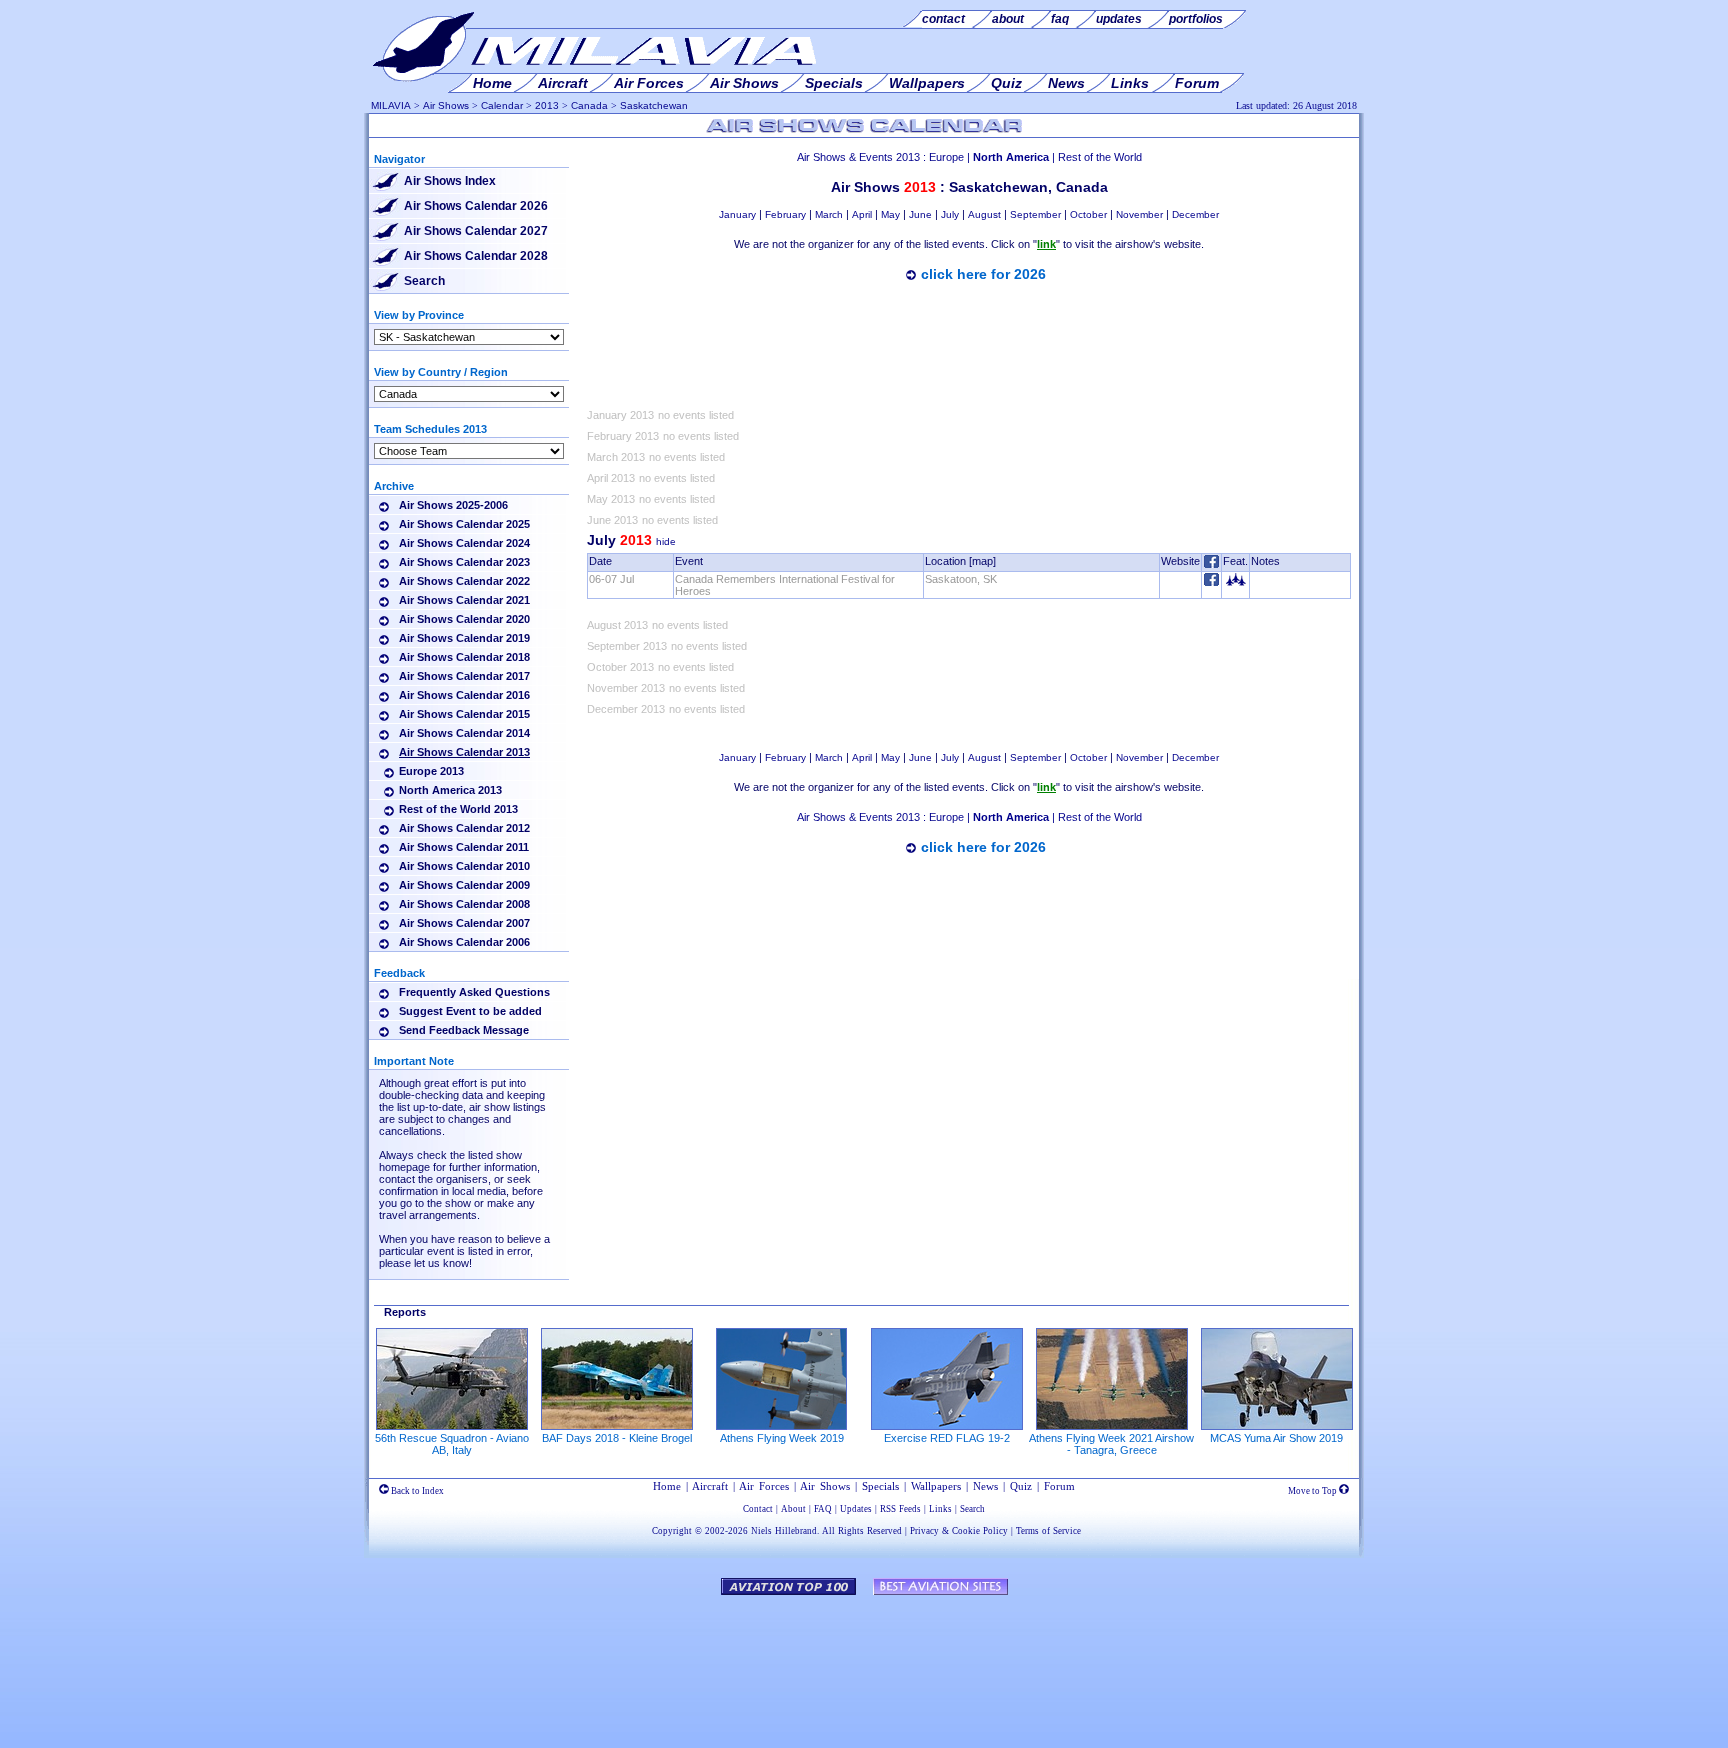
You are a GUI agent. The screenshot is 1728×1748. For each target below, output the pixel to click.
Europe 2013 (431, 771)
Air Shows (446, 105)
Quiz (1021, 1486)
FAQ (823, 1509)
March (829, 214)
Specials (880, 1486)
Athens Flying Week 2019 (782, 1438)
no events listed (696, 415)
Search (424, 281)
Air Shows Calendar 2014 (464, 733)
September (1035, 214)
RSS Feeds (900, 1509)
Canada (589, 105)
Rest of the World (1100, 157)
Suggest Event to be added (470, 1011)
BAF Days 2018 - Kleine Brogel (617, 1438)
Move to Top (1313, 1491)
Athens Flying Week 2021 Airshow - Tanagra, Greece (1111, 1444)
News (985, 1486)
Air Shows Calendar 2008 (464, 904)
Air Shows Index (450, 181)
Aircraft (710, 1486)
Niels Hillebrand (784, 1531)
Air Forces (764, 1486)
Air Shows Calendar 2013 (464, 752)
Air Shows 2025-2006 (453, 505)
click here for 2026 (983, 274)
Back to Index (416, 1491)
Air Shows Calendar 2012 (464, 828)
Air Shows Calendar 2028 (476, 256)
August (984, 214)
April (862, 214)
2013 (547, 105)
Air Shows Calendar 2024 (464, 543)
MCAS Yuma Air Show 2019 (1276, 1438)
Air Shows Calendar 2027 (476, 231)
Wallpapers (936, 1486)
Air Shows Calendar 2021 (464, 600)
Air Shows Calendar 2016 (464, 695)
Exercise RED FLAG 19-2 (947, 1438)
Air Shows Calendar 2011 (464, 847)
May (890, 214)
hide (666, 541)
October (1088, 214)
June (920, 214)
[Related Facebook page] (1211, 582)
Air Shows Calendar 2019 (464, 638)
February (785, 214)
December (1195, 214)
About (793, 1509)
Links (940, 1509)
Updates (856, 1509)
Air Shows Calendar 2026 (476, 206)
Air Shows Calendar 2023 (464, 562)
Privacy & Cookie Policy (959, 1531)
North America (1011, 157)
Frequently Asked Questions (474, 992)
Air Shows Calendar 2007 (464, 923)
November (1139, 214)
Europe (946, 157)
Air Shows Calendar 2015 (464, 714)
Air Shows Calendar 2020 (464, 619)
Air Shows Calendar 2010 (464, 866)
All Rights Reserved (862, 1531)
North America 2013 (450, 790)
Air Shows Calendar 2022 (464, 581)
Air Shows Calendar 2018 (464, 657)
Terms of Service (1048, 1531)
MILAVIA (391, 105)
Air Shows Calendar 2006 (464, 942)
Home (667, 1486)
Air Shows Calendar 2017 (464, 676)
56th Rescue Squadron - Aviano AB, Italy (452, 1444)
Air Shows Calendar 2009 (464, 885)
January (737, 214)
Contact (758, 1509)
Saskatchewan (654, 105)
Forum (1059, 1486)
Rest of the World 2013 (458, 809)
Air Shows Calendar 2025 (464, 524)
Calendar (502, 105)
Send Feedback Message (464, 1030)
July (950, 214)
